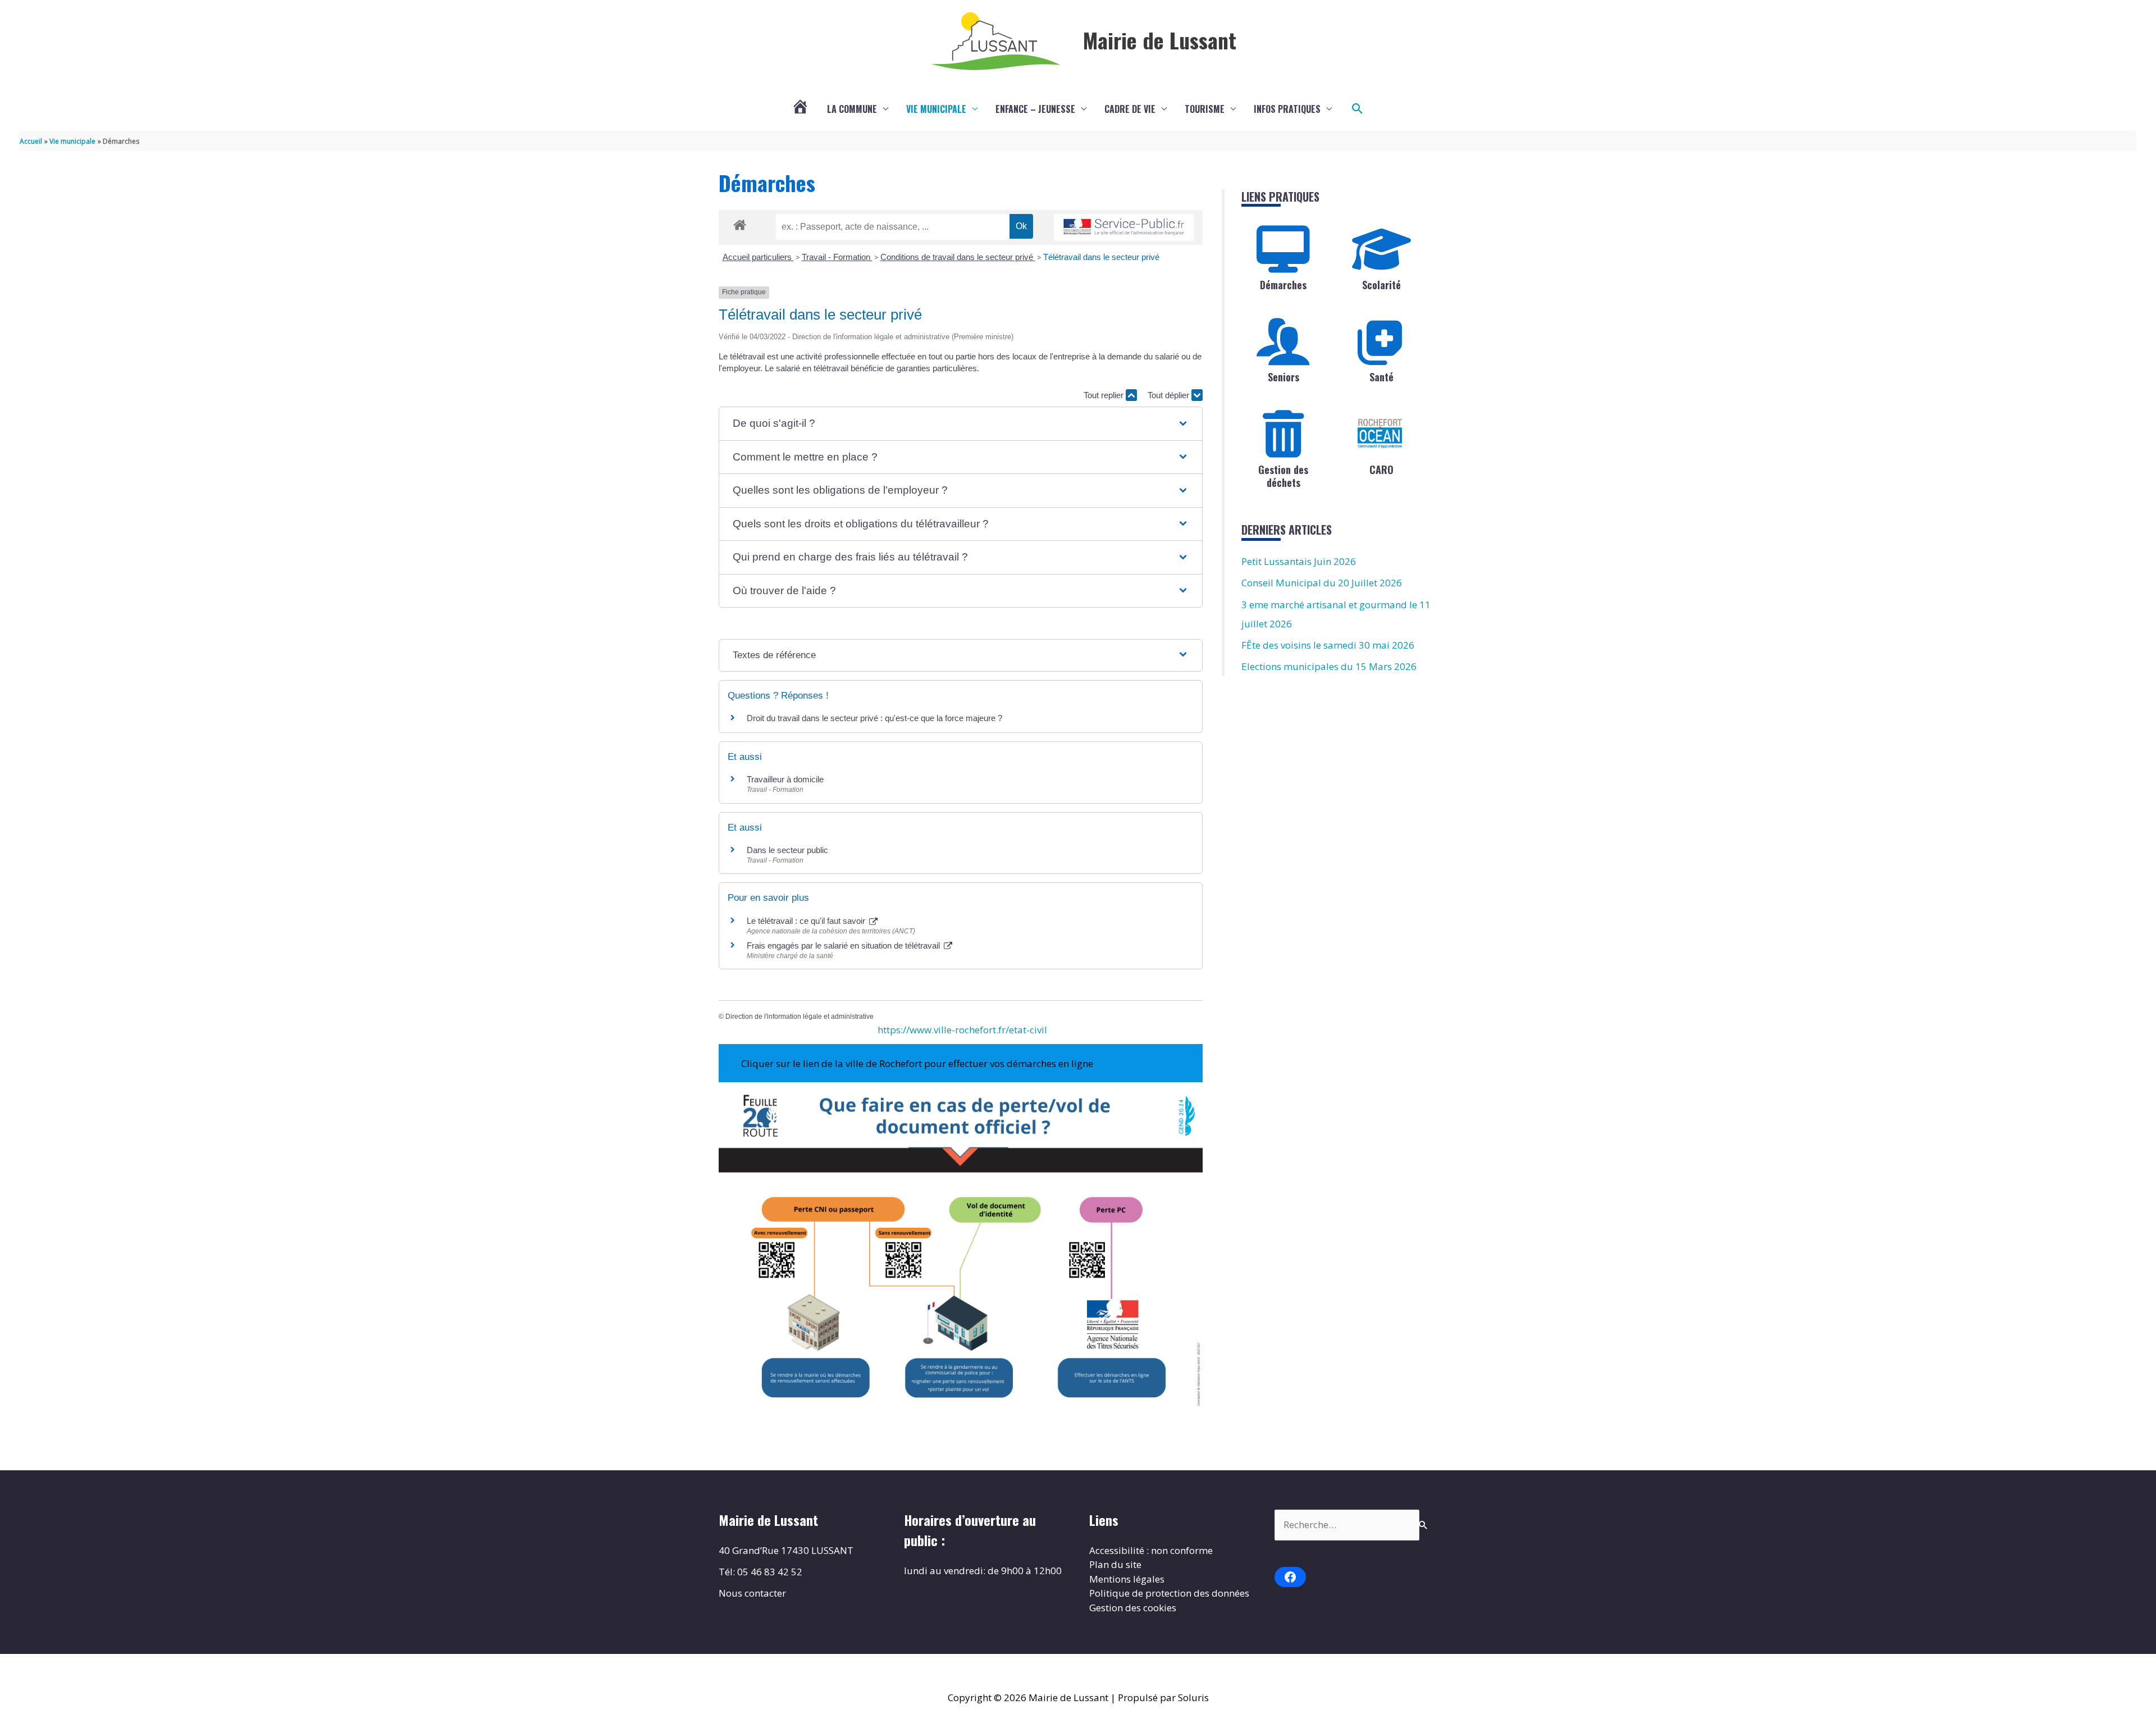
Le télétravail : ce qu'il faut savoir (807, 921)
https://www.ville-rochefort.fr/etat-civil (962, 1030)
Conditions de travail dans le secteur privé (958, 257)
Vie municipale (936, 109)
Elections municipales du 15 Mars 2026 (1329, 666)
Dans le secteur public (787, 850)
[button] (1358, 109)
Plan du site (1115, 1564)
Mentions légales (1127, 1579)
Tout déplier (1170, 395)
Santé (1381, 377)
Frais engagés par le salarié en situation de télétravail (844, 945)
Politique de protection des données (1169, 1593)
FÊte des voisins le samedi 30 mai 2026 (1328, 645)
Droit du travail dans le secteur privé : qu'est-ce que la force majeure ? (874, 718)
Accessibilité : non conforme (1151, 1550)
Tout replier (1105, 395)
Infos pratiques (1287, 109)
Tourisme (1205, 109)
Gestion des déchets (1283, 476)
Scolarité (1381, 285)
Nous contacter (752, 1593)
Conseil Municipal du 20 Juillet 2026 (1322, 583)
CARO (1381, 470)
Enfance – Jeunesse (1035, 109)
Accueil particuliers (758, 257)
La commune (852, 109)
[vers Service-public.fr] (1124, 228)
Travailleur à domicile (785, 779)
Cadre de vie (1130, 109)
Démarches (1283, 285)
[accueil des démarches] (740, 223)
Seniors (1283, 377)
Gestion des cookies (1133, 1608)
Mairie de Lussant (1160, 40)
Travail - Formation (837, 257)
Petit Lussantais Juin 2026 (1299, 561)
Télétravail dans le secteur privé (1101, 257)
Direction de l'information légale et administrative (800, 1017)
